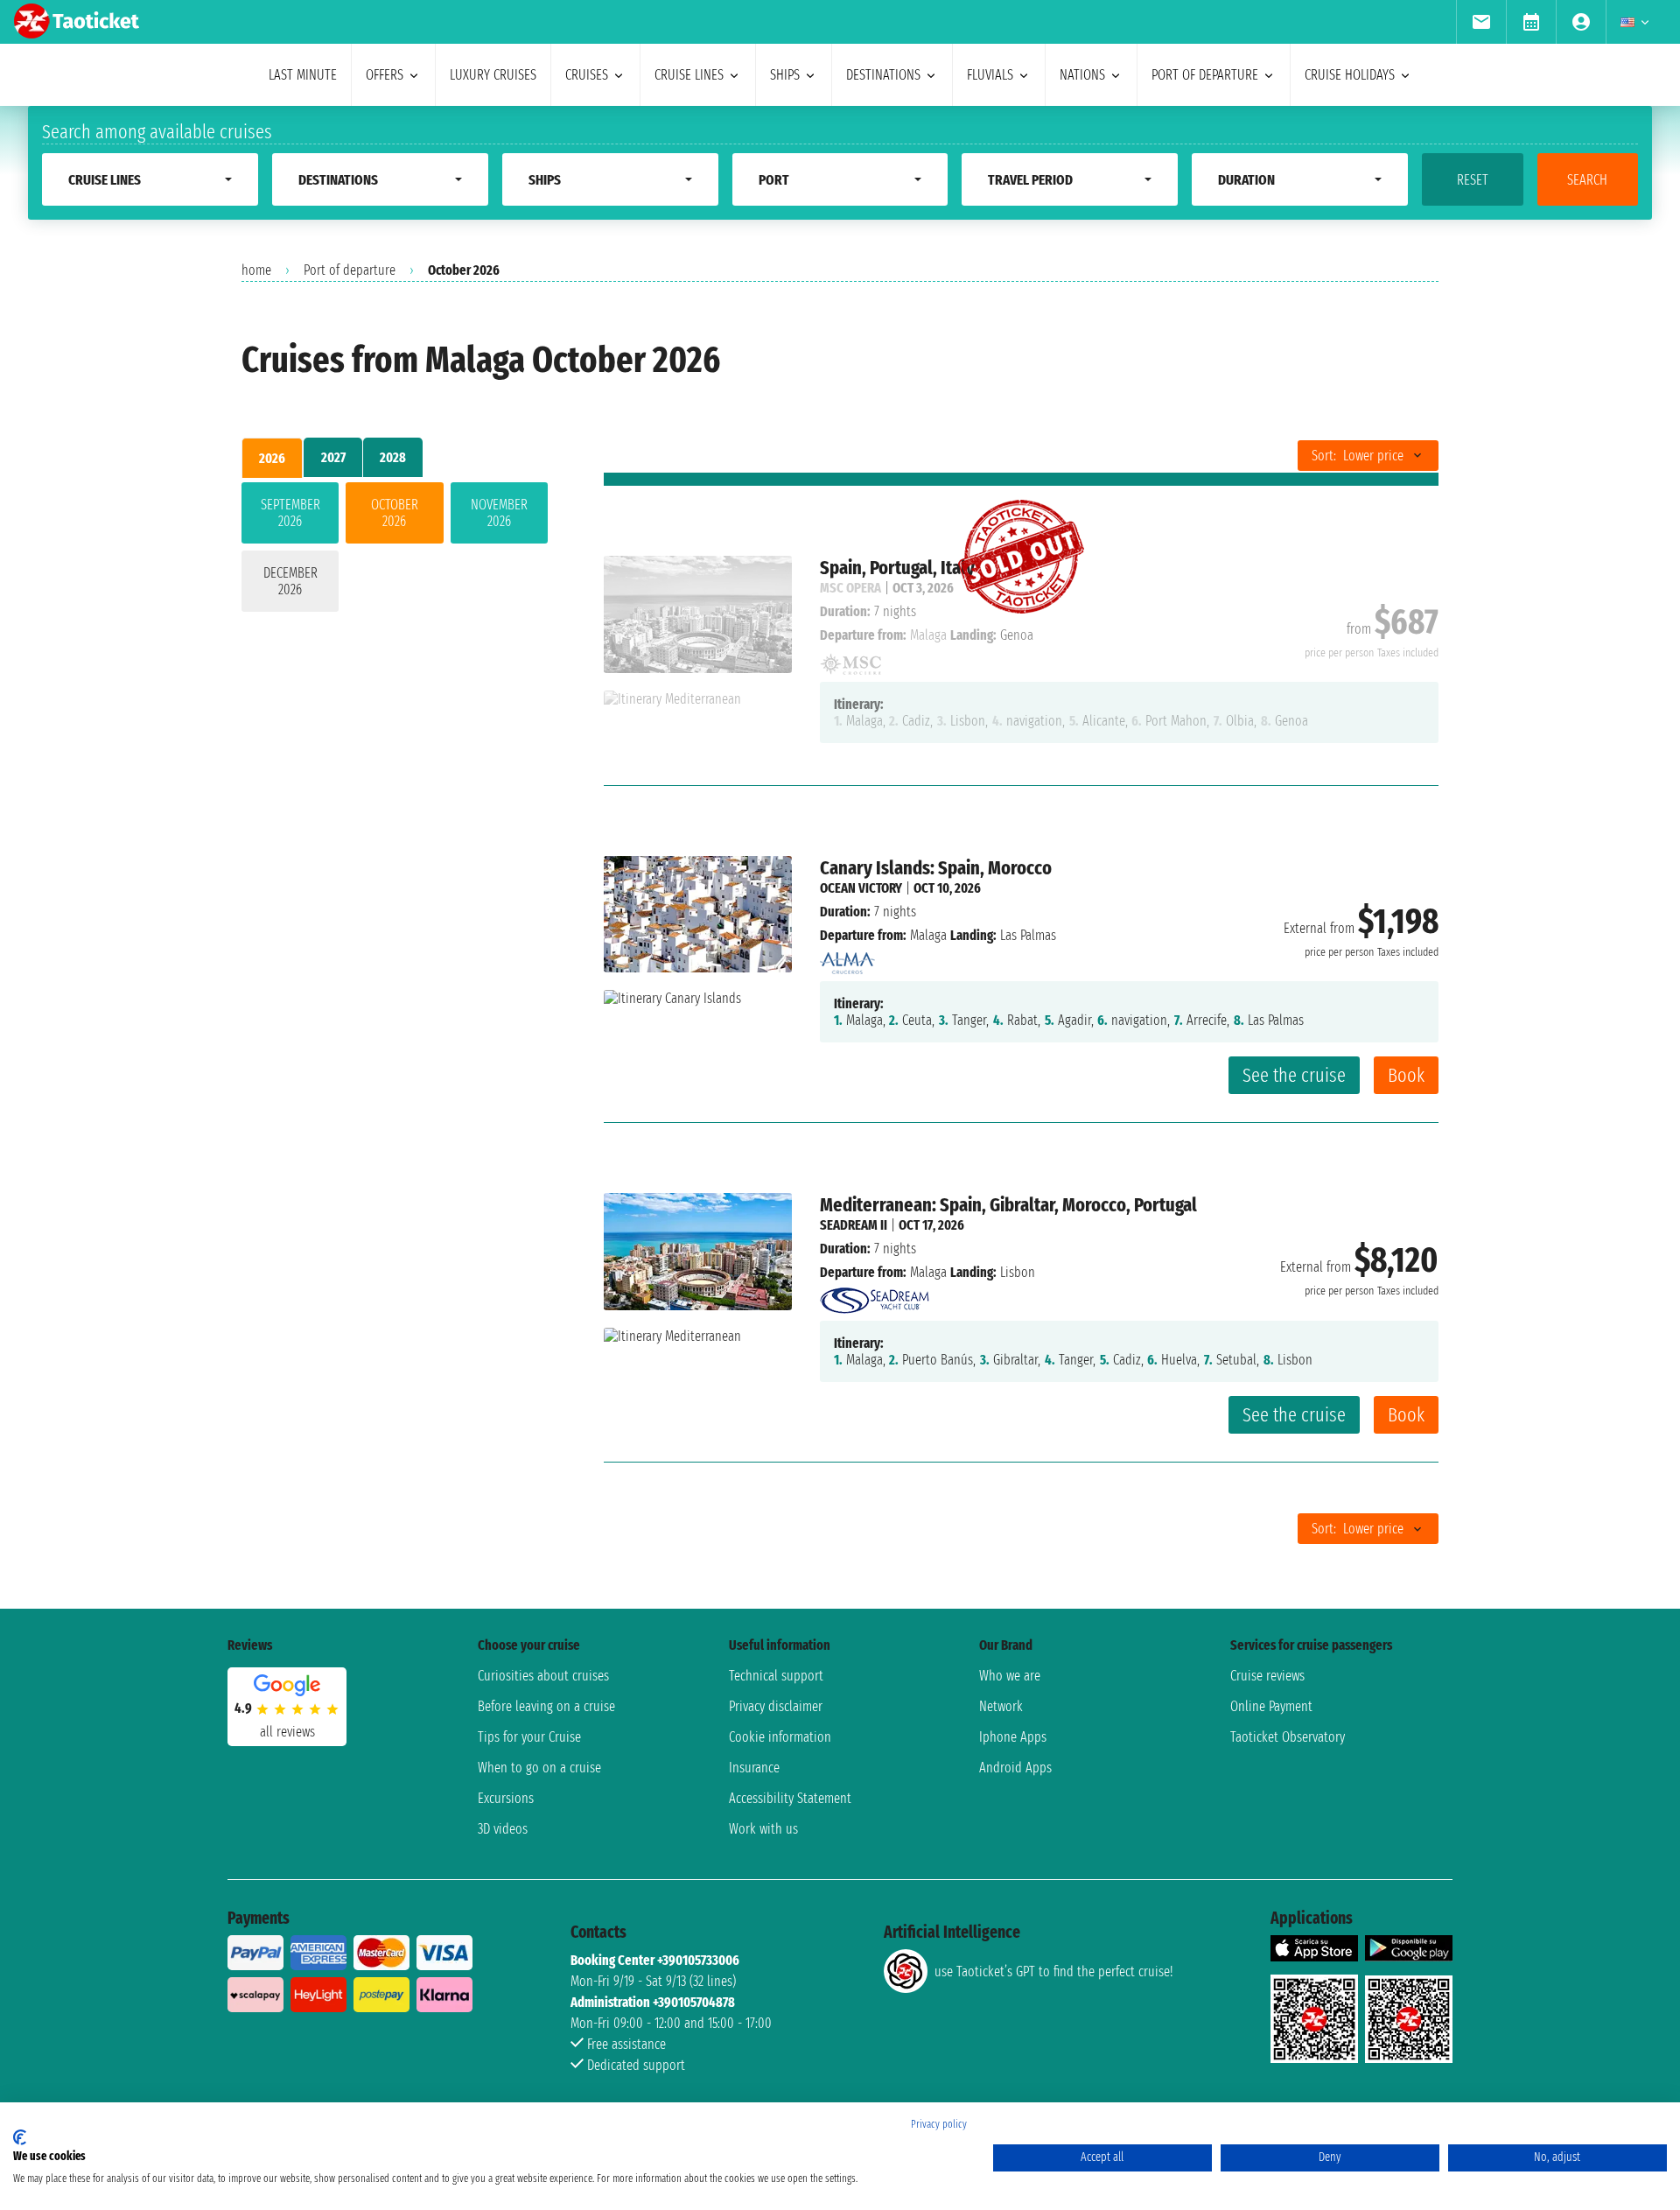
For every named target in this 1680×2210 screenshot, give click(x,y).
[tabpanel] (395, 551)
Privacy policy (939, 2124)
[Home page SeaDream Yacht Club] (875, 1296)
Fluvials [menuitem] (990, 75)
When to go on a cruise (539, 1768)
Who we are (1010, 1676)
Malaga (928, 935)
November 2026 (499, 513)
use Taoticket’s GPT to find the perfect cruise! (1053, 1971)
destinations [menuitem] (883, 75)
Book (1406, 1075)
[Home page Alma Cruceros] (847, 959)
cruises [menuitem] (587, 75)
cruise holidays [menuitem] (1350, 75)
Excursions (506, 1798)
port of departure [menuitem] (1205, 75)
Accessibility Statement (790, 1798)
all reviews (287, 1732)
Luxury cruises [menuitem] (493, 75)
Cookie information (780, 1737)
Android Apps (1015, 1768)
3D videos (503, 1829)
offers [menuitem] (385, 75)
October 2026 (395, 513)
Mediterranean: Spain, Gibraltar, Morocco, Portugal (1008, 1205)
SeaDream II (854, 1225)
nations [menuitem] (1082, 75)
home (256, 270)
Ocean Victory (861, 888)
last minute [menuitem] (303, 75)
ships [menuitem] (785, 75)
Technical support (776, 1676)
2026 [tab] (272, 458)
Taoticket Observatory (1288, 1737)
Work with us (763, 1829)
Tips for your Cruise (529, 1737)
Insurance (754, 1768)
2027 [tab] (333, 457)
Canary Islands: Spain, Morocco (936, 868)
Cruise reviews (1267, 1676)
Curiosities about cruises (543, 1676)
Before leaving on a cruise (546, 1706)
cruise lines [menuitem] (689, 75)
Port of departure (350, 270)
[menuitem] (1481, 22)
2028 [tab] (393, 457)
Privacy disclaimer (776, 1706)
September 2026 (290, 513)
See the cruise (1294, 1075)
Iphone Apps (1013, 1737)
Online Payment (1271, 1706)
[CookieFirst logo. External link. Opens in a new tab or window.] (20, 2137)
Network (1001, 1706)
